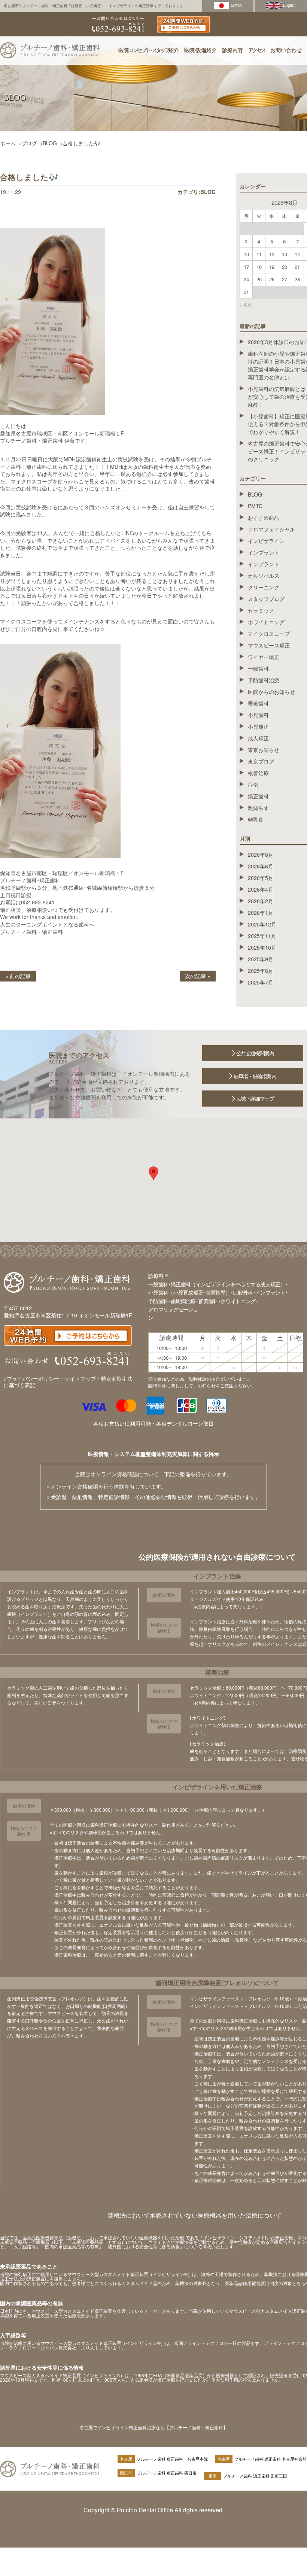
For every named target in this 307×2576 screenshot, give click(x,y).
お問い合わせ (286, 50)
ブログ (29, 143)
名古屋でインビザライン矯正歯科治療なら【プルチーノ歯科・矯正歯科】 (153, 2427)
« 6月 (246, 305)
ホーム (8, 143)
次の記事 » (198, 976)
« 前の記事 (18, 976)
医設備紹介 (200, 50)
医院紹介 (149, 50)
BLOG (50, 143)
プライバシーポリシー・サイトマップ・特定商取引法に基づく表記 (68, 1382)
